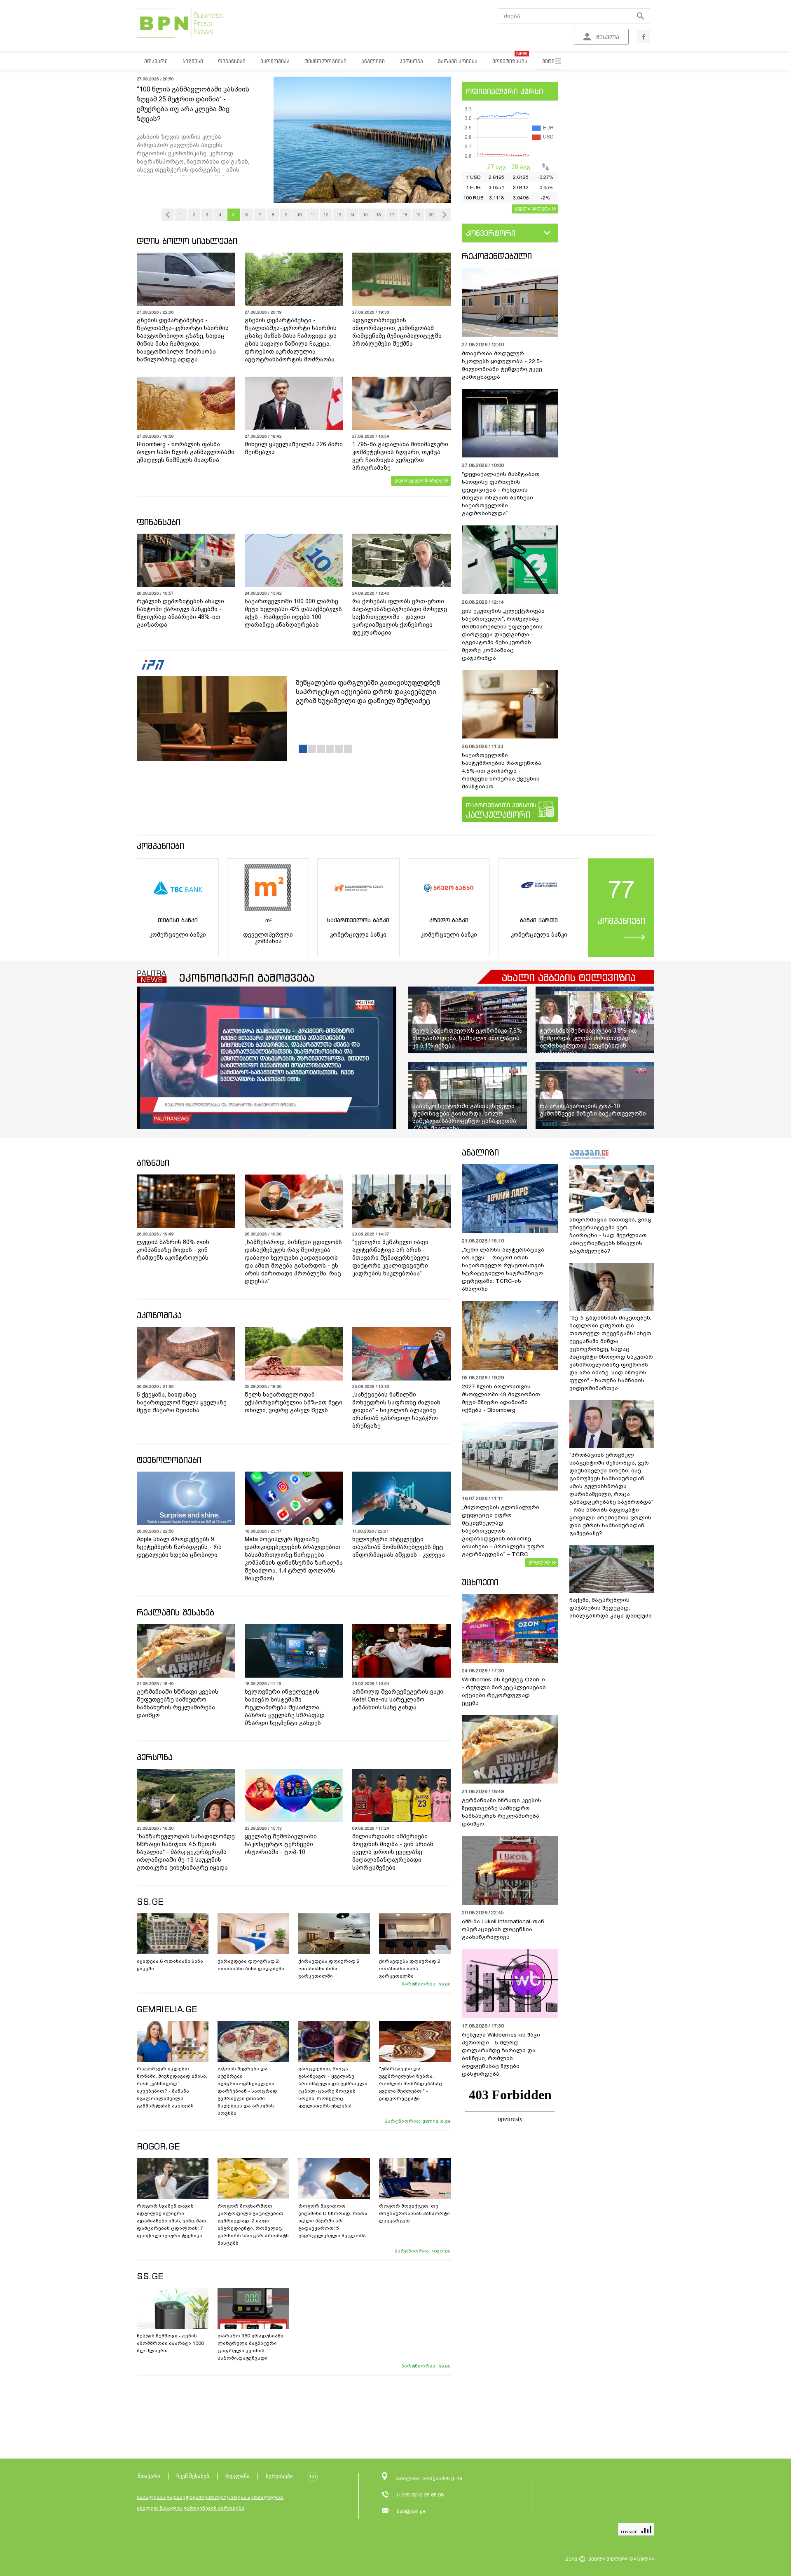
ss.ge (445, 1984)
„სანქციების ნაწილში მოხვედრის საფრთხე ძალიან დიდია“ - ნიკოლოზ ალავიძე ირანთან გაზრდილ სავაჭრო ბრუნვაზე (396, 1410)
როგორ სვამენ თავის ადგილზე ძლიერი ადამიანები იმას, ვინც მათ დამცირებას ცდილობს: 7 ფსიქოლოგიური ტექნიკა (172, 2221)
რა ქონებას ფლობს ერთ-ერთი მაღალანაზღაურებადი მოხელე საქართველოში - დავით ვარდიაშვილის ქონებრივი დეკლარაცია (400, 617)
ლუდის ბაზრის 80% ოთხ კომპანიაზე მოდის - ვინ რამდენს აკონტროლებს (173, 1250)
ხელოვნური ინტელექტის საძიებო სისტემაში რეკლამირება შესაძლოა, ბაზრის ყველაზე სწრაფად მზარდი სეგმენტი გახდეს (285, 1707)
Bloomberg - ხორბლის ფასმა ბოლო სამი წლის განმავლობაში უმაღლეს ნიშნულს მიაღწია (186, 452)
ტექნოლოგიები (169, 1460)
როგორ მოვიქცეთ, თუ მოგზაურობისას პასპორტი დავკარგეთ (414, 2213)
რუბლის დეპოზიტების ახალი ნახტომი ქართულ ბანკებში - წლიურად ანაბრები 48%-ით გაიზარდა (180, 613)
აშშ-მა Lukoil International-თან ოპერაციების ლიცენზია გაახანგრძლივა (503, 1929)
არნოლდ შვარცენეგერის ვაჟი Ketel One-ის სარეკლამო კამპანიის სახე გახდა (398, 1699)
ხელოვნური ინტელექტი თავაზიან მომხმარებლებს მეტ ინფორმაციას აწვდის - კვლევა (399, 1547)
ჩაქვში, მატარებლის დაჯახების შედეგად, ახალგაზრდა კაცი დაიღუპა (611, 1608)
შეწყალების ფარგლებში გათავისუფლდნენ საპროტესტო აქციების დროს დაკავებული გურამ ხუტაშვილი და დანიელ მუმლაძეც (368, 692)
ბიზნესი (153, 1163)
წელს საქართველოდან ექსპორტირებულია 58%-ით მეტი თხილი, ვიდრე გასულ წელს (294, 1402)
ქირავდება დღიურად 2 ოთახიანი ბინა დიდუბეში (251, 1965)
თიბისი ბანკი (178, 920)
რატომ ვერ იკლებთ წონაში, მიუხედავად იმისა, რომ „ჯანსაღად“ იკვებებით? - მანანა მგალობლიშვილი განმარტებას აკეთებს (172, 2087)
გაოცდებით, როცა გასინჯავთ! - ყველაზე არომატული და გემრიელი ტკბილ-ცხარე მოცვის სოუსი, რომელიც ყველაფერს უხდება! (333, 2087)
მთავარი (149, 2476)
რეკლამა (238, 2476)
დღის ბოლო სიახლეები (187, 241)
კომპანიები (160, 846)
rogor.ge (441, 2251)
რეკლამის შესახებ (176, 1612)
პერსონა (155, 1757)
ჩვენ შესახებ (193, 2476)
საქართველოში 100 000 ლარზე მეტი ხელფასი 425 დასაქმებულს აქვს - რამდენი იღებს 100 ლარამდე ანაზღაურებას (293, 613)
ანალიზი (480, 1152)
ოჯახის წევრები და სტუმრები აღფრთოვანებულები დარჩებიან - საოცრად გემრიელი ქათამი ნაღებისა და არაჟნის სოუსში (247, 2091)
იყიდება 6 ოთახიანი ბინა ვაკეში (170, 1965)
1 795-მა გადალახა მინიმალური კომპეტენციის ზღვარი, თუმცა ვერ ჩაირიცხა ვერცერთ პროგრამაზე (400, 456)
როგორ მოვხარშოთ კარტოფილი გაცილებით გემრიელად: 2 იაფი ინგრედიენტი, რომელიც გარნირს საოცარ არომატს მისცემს (253, 2224)
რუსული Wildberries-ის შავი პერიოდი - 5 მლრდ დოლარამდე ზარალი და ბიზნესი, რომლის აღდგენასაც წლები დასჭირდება (501, 2054)
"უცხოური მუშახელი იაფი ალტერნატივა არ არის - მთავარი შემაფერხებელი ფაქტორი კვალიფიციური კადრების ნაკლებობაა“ (391, 1258)
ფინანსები (159, 522)
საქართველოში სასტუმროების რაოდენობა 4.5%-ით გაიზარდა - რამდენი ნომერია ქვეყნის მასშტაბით (502, 771)
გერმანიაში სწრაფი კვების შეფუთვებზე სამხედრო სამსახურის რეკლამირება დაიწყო (178, 1703)
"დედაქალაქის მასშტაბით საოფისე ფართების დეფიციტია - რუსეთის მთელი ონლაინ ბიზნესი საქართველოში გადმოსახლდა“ (501, 494)
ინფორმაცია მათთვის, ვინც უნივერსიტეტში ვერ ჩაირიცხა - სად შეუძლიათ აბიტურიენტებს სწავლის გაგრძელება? (610, 1235)
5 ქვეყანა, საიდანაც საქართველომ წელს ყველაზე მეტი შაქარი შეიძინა (182, 1402)
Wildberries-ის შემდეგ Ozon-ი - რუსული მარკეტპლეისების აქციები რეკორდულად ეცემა (504, 1691)
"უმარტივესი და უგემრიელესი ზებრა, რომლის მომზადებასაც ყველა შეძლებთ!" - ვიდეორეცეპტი (411, 2084)
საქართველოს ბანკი (358, 920)
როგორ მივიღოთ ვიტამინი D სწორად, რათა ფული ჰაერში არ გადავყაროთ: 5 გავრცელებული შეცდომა (333, 2221)
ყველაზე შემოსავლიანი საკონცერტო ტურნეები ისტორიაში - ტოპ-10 (281, 1844)
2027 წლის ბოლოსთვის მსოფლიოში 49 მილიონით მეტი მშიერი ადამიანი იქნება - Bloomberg (501, 1398)
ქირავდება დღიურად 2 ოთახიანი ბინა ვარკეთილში (329, 1969)
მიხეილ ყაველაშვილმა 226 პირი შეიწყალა (294, 448)
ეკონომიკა (159, 1315)
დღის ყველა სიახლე (418, 481)
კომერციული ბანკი (178, 935)
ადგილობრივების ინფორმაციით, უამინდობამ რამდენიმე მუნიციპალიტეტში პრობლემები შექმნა (397, 332)
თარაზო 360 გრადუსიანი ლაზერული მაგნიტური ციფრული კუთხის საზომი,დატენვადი (250, 2347)
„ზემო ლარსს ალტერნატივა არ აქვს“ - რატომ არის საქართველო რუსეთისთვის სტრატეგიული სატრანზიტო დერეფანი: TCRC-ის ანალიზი (503, 1269)
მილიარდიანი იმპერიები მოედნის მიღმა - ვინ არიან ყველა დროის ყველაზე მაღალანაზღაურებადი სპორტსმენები (393, 1852)
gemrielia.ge (436, 2121)
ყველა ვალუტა (532, 208)
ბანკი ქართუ (539, 920)
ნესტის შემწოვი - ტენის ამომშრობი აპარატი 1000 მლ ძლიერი (170, 2343)
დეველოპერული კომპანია (268, 938)
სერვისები (279, 2476)
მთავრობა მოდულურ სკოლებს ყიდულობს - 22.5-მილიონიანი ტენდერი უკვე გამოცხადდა (502, 365)
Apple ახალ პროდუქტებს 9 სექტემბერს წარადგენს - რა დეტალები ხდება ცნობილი (179, 1547)
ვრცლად (539, 1562)
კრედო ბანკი (449, 920)
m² (268, 920)
